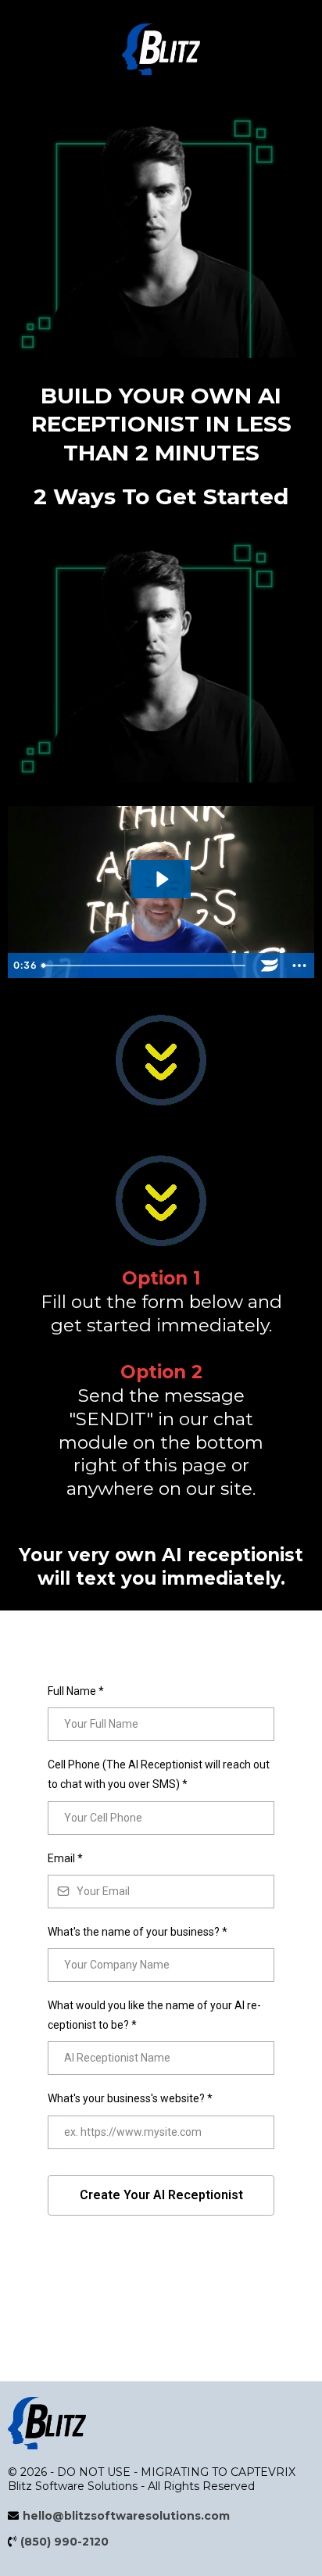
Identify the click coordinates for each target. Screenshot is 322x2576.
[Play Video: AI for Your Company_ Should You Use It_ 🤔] (161, 879)
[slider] (145, 966)
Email (65, 1858)
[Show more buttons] (299, 966)
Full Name (76, 1691)
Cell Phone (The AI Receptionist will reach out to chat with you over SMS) (159, 1774)
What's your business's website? (130, 2098)
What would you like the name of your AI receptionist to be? (154, 2015)
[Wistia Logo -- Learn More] (270, 966)
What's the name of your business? (138, 1932)
